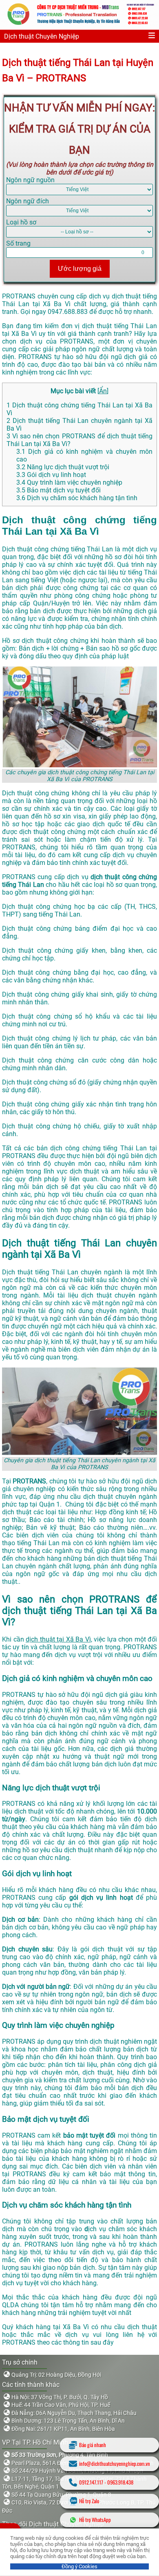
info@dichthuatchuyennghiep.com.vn (115, 2464)
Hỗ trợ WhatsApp (95, 2520)
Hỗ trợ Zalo (89, 2501)
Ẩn (103, 391)
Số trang (18, 243)
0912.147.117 (91, 2482)
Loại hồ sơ (21, 222)
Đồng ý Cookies (79, 2566)
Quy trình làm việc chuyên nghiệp (69, 482)
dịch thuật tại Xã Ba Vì (58, 1639)
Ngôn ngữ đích (28, 201)
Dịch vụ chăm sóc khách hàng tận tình (77, 498)
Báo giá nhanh (93, 2445)
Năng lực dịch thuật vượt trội (63, 467)
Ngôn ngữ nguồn (30, 180)
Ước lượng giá (80, 269)
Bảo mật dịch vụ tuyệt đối (59, 490)
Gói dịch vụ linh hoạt (51, 475)
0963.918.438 (120, 2482)
